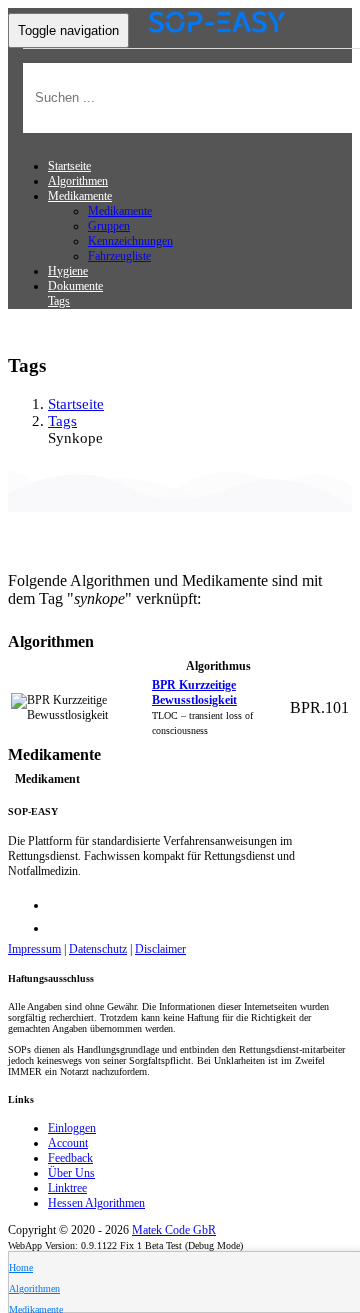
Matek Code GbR (174, 1230)
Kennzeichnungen (130, 241)
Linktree (67, 1188)
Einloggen (72, 1128)
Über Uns (71, 1173)
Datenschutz (98, 949)
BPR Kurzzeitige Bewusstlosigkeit (194, 692)
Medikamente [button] (80, 196)
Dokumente (75, 286)
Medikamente (120, 211)
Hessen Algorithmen (96, 1203)
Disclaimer (160, 949)
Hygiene (68, 271)
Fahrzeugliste (119, 256)
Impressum (34, 949)
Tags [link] (62, 421)
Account (68, 1143)
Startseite (69, 166)
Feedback (70, 1158)
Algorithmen (78, 181)
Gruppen (109, 226)
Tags (59, 301)
